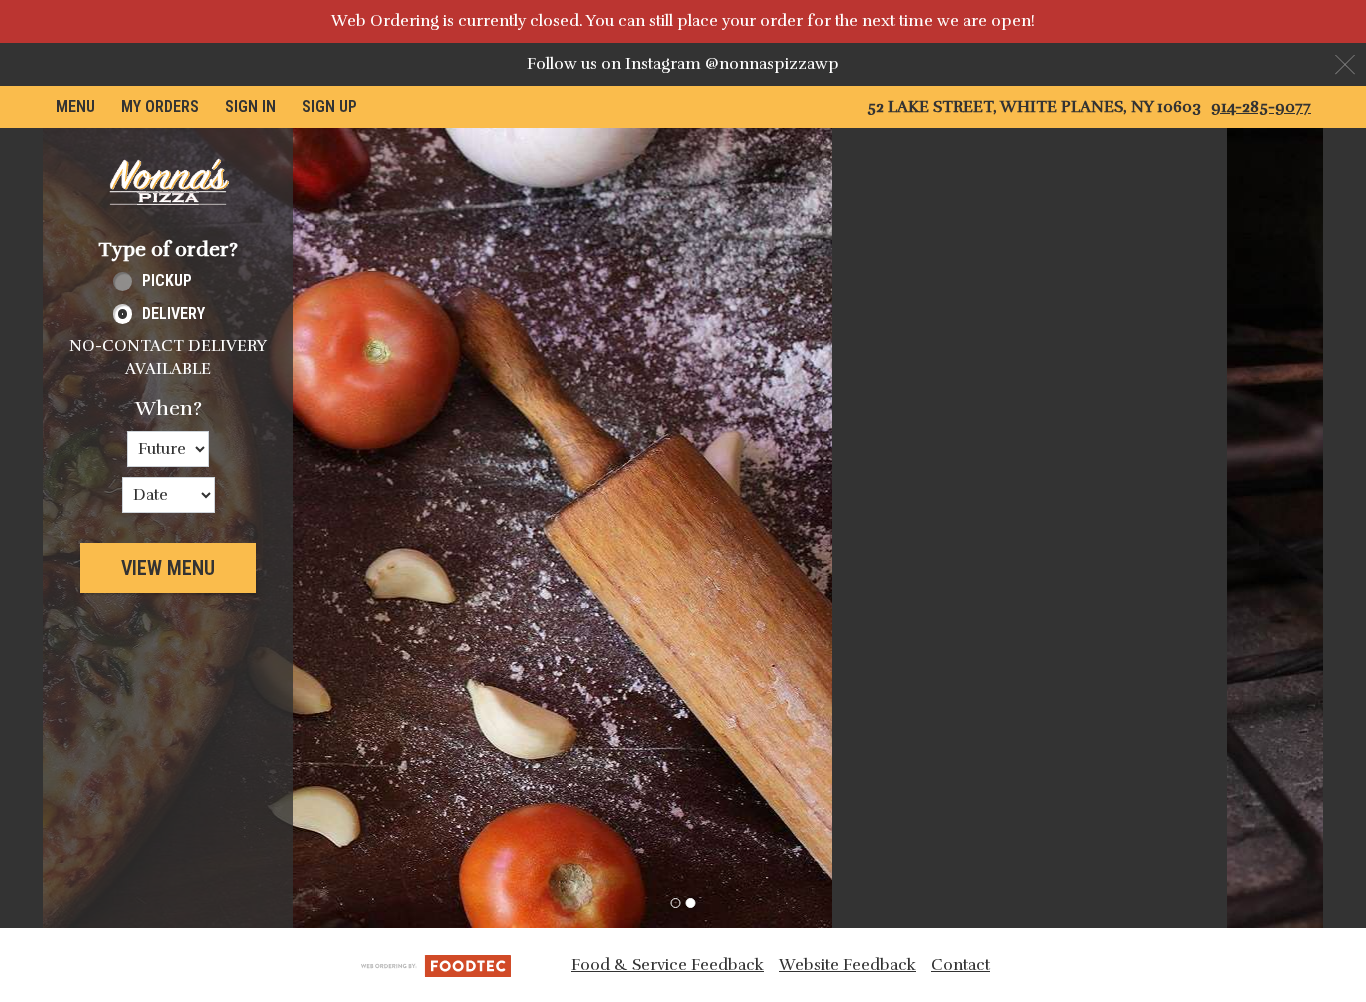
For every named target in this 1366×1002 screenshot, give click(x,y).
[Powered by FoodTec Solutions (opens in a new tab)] (436, 964)
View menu (168, 568)
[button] (168, 182)
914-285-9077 (1261, 107)
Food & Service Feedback (667, 965)
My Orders (160, 106)
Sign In (250, 106)
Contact (960, 965)
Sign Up (329, 106)
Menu (75, 106)
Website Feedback (847, 965)
